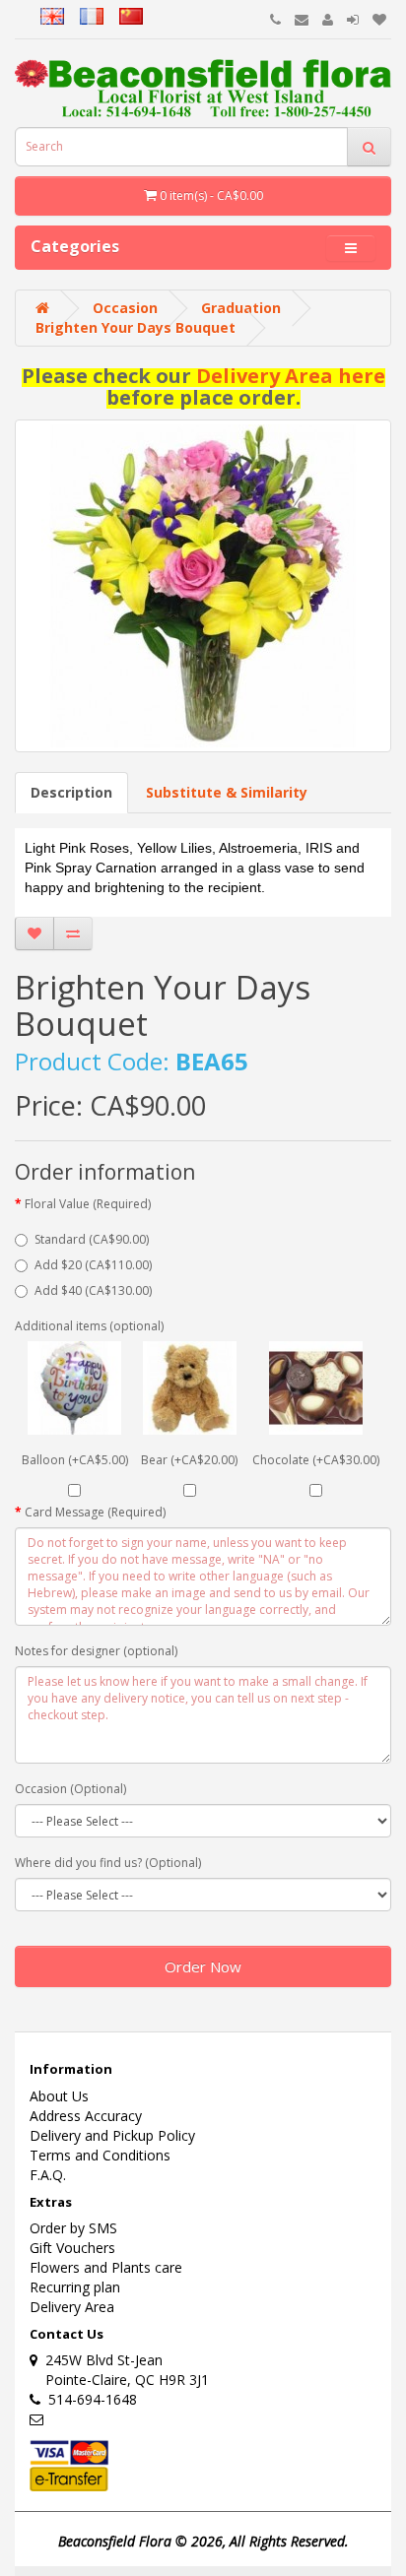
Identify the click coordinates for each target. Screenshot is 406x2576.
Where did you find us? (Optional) (108, 1863)
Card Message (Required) (95, 1512)
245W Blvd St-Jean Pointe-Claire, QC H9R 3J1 (119, 2370)
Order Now (203, 1966)
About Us (59, 2096)
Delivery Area (72, 2307)
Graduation (241, 308)
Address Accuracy (86, 2116)
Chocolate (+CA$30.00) (316, 1460)
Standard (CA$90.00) (92, 1239)
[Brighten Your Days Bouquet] (203, 586)
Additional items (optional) (89, 1326)
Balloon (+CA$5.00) (75, 1460)
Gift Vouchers (72, 2248)
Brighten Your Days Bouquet (135, 327)
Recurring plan (75, 2287)
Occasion (125, 308)
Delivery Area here (291, 376)
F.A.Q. (48, 2175)
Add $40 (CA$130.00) (93, 1290)
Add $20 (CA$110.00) (93, 1265)
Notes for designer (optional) (96, 1651)
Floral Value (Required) (88, 1204)
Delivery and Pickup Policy (112, 2135)
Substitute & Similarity (227, 792)
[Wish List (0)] (379, 19)
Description (71, 792)
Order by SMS (73, 2228)
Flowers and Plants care (106, 2267)
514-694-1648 (89, 2399)
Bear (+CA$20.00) (189, 1460)
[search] (369, 147)
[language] (28, 13)
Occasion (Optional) (70, 1789)
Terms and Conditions (100, 2155)
